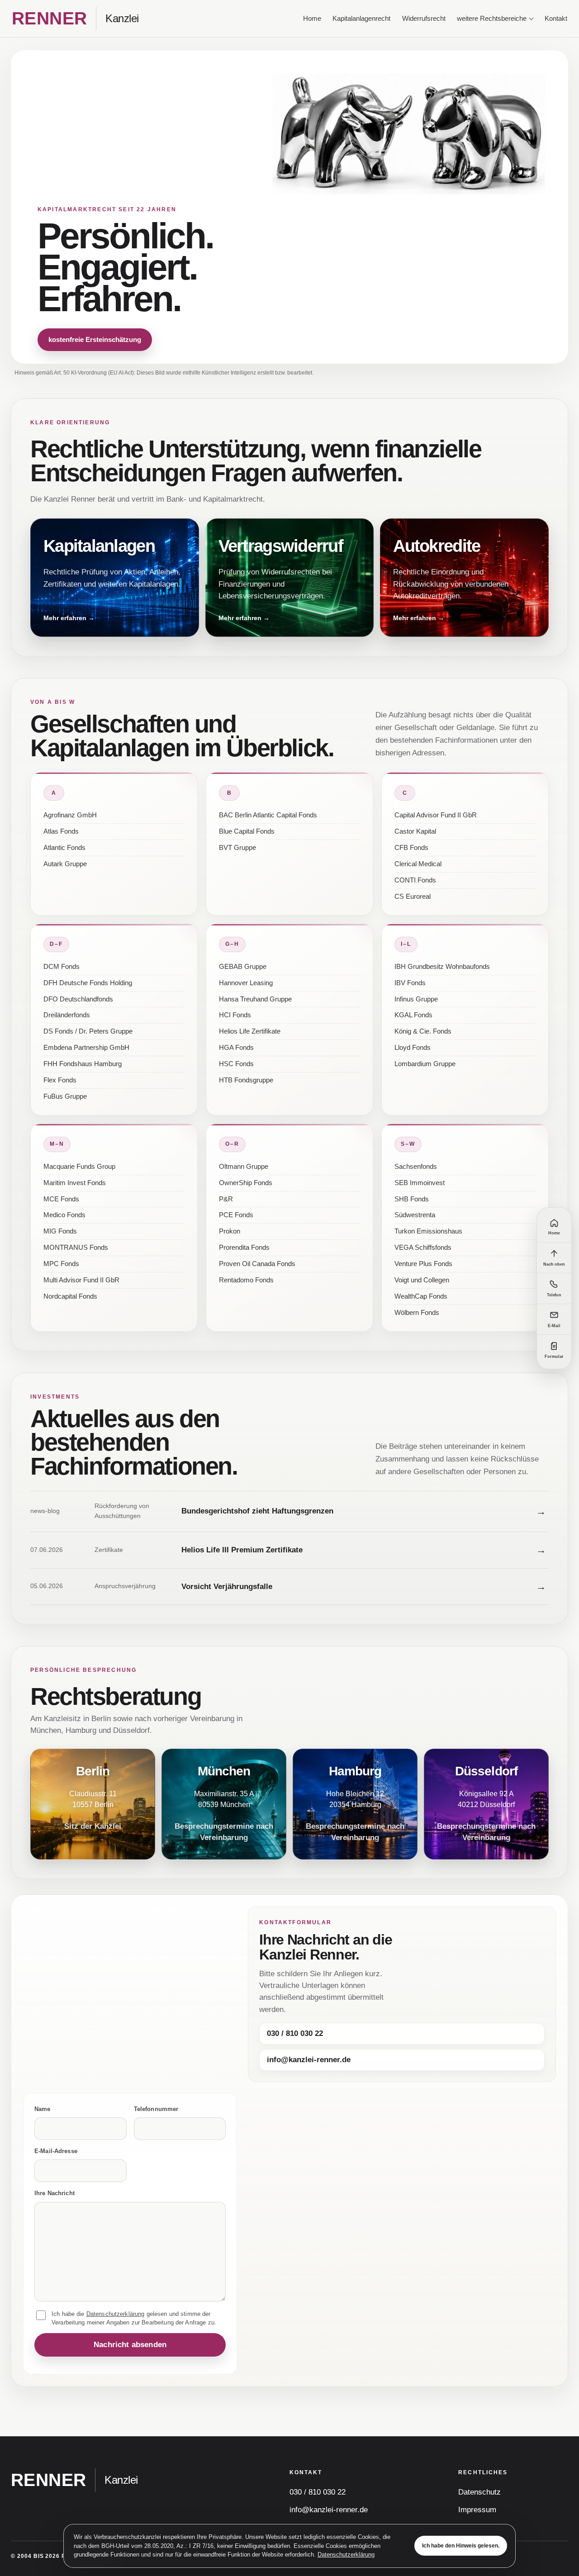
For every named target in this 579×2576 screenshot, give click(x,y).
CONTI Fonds (415, 880)
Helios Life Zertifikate (250, 1031)
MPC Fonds (61, 1264)
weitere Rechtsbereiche (492, 19)
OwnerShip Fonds (246, 1183)
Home (312, 19)
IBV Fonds (410, 983)
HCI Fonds (235, 1015)
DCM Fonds (62, 967)
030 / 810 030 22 (295, 2033)
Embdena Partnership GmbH (86, 1048)
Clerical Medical (418, 864)
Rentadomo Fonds (246, 1280)
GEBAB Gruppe (243, 967)
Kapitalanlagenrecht (361, 19)
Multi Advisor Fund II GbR (81, 1280)
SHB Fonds (412, 1199)
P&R (226, 1199)
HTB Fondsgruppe (246, 1080)
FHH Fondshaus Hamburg (83, 1064)
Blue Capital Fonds (247, 831)
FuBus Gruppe (65, 1096)
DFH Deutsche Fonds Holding (88, 983)
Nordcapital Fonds (70, 1296)
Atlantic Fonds (64, 848)
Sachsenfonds (416, 1167)
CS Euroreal (413, 897)
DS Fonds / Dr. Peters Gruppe (88, 1031)
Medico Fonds (64, 1215)
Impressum (477, 2510)
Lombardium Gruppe (425, 1064)
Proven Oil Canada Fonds (257, 1264)
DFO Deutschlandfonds (78, 999)
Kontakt (556, 19)
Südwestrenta (415, 1215)
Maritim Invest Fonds (75, 1183)
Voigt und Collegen (422, 1280)
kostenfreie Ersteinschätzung (95, 339)
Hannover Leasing (246, 983)
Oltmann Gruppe (244, 1167)
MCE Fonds (61, 1199)
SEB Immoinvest (420, 1183)
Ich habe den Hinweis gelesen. (461, 2546)
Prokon (230, 1231)
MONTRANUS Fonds (76, 1248)
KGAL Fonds (413, 1015)
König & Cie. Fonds (423, 1031)
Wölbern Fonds (417, 1313)
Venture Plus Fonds (423, 1264)
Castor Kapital (415, 831)
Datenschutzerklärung (346, 2555)
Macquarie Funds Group (79, 1167)
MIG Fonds (60, 1231)
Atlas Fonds (61, 831)
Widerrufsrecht (424, 19)
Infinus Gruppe (416, 999)
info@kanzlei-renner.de (309, 2060)
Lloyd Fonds (413, 1048)
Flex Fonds (60, 1080)
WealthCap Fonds (421, 1296)
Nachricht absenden (130, 2345)
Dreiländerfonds (67, 1015)
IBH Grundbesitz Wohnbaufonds (442, 967)
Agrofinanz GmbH (70, 815)
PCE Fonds (236, 1215)
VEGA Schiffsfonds (423, 1248)
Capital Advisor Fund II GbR (436, 815)
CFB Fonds (411, 848)
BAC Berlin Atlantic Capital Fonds (268, 815)
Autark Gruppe (65, 864)
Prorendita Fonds (244, 1248)
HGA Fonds (236, 1048)
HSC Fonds (236, 1064)
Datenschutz (479, 2492)
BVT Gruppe (237, 848)
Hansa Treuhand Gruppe (255, 999)
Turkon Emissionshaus (428, 1231)
